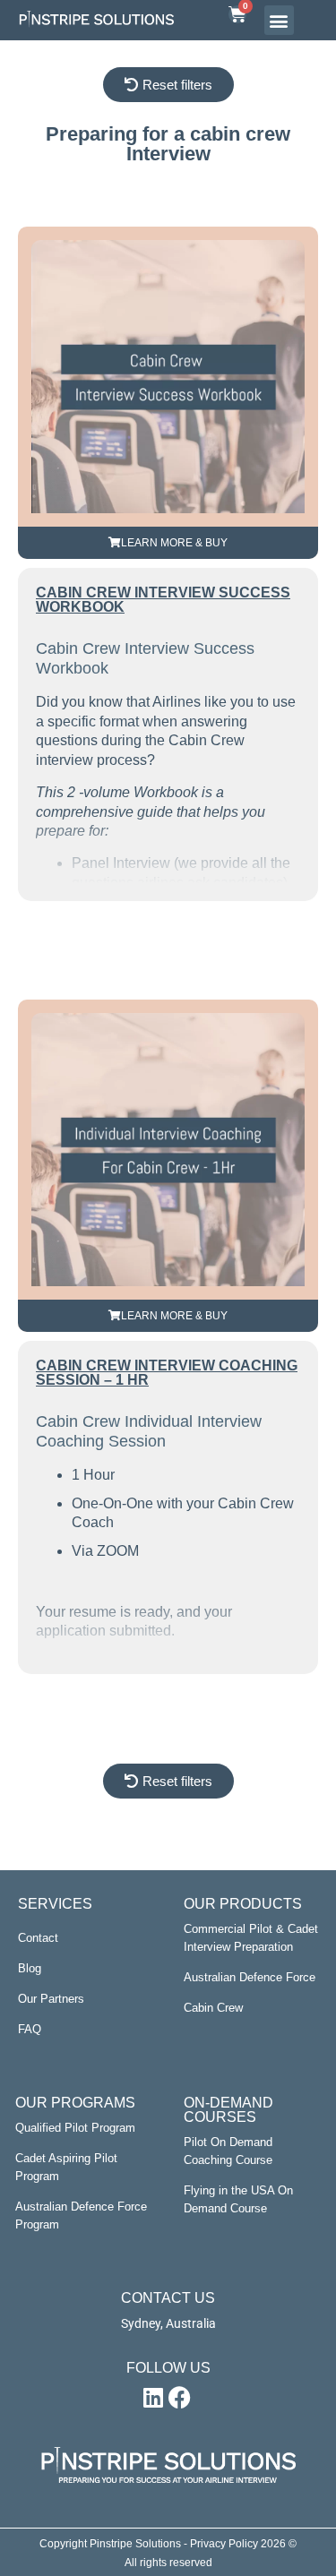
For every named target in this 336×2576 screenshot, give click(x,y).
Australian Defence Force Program (81, 2215)
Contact (38, 1938)
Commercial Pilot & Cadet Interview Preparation (251, 1938)
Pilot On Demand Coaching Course (228, 2151)
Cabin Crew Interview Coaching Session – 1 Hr (167, 1373)
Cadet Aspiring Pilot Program (66, 2167)
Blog (30, 1968)
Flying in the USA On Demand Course (238, 2199)
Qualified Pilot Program (75, 2128)
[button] (279, 20)
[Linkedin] (153, 2398)
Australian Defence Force (250, 1977)
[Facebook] (180, 2398)
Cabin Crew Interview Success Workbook (163, 600)
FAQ (30, 2029)
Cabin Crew (213, 2008)
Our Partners (51, 1999)
